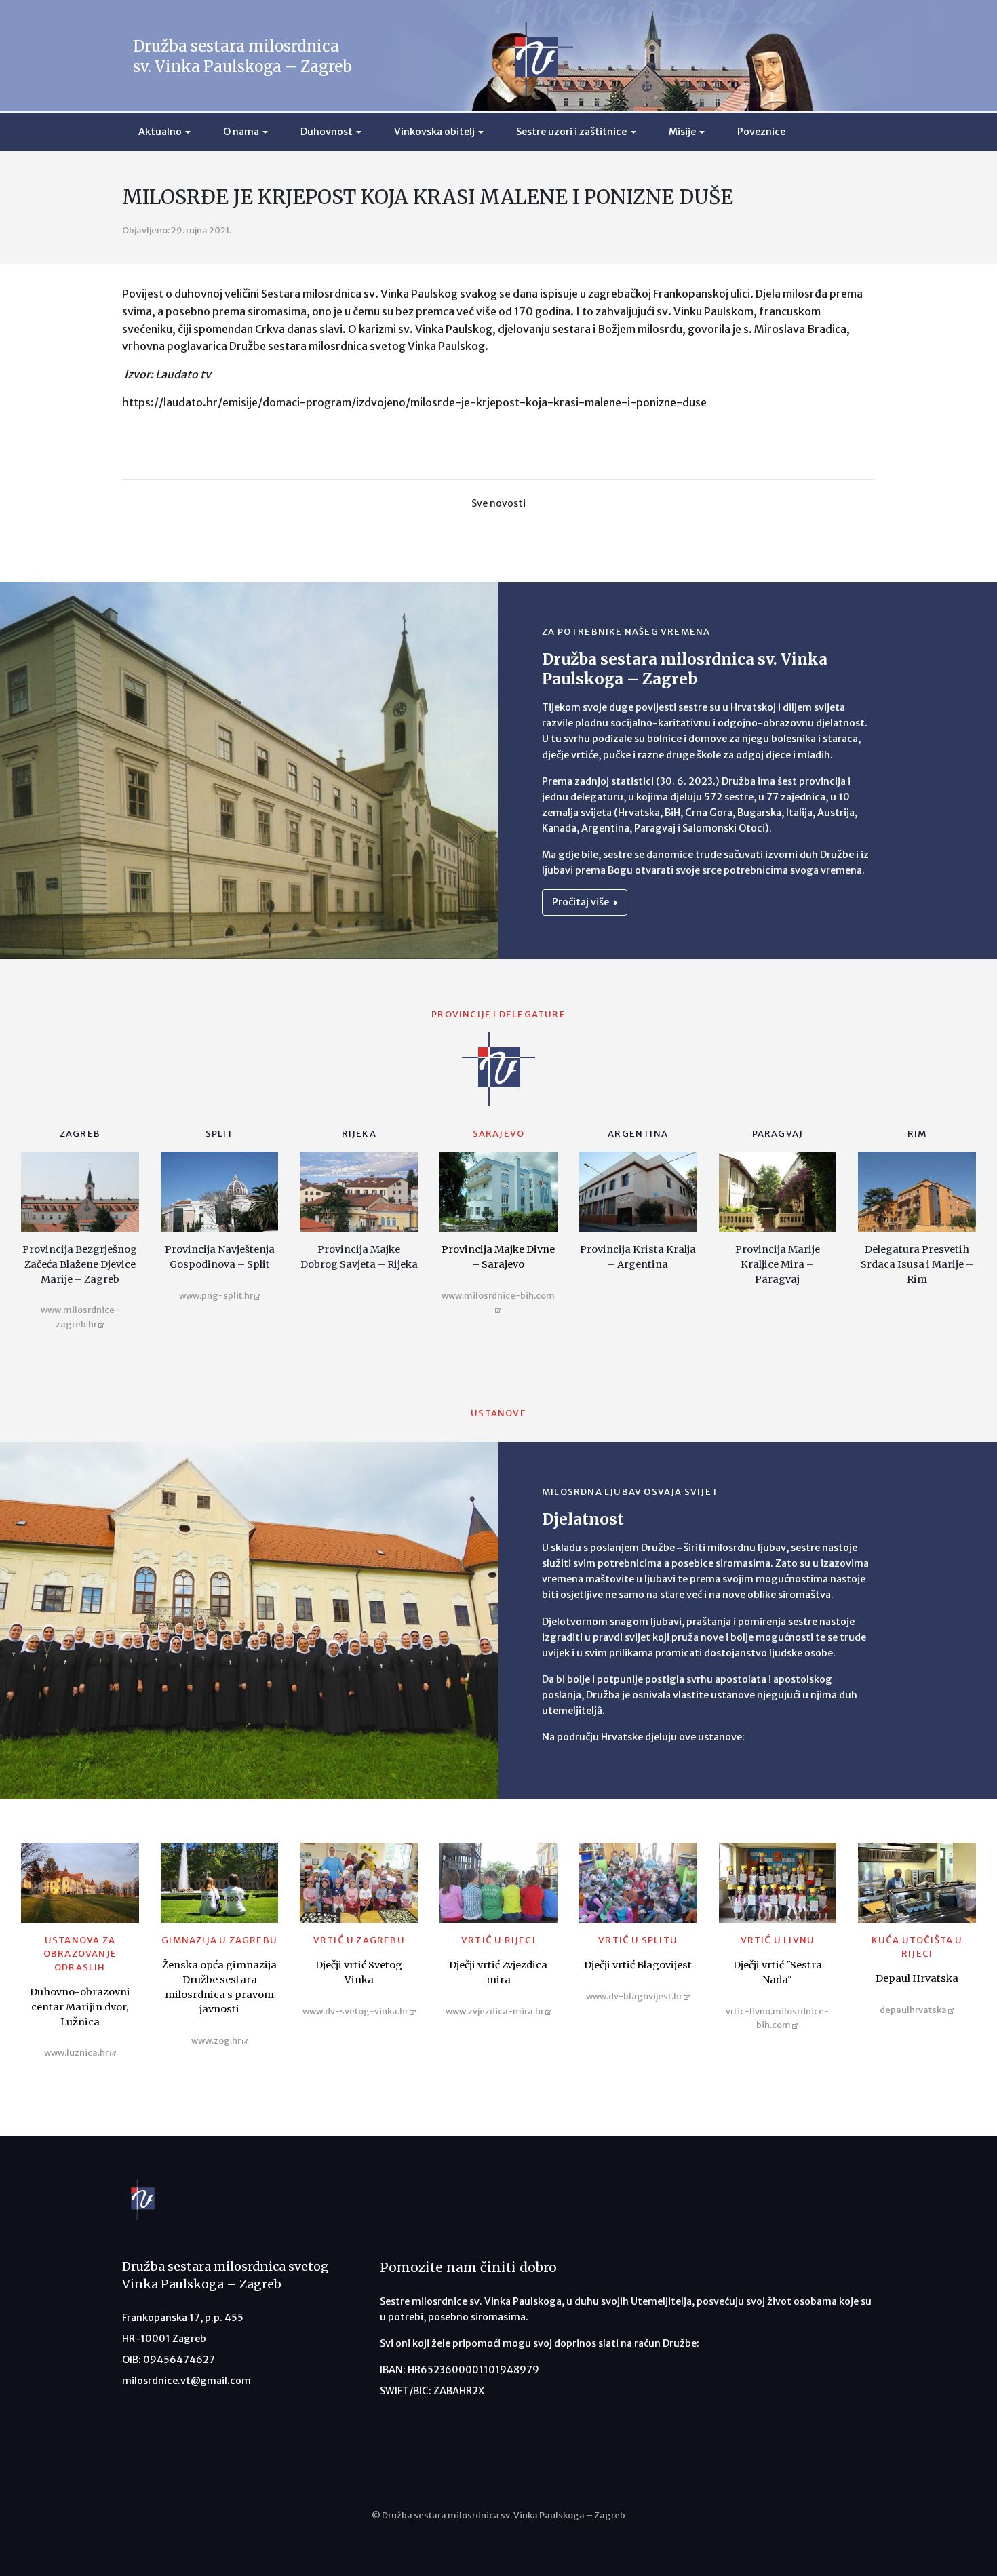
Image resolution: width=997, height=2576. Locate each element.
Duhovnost (327, 132)
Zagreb (80, 1134)
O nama (241, 132)
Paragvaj (778, 1134)
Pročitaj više (582, 902)
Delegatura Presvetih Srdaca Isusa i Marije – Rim (917, 1264)
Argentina (638, 1134)
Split (220, 1134)
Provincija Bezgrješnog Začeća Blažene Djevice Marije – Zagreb (80, 1264)
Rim (917, 1134)
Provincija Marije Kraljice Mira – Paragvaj (778, 1264)
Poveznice (761, 132)
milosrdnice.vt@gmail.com (187, 2381)
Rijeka (359, 1134)
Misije (682, 132)
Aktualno (160, 132)
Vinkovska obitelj (434, 132)
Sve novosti (498, 503)
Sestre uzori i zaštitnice (571, 132)
